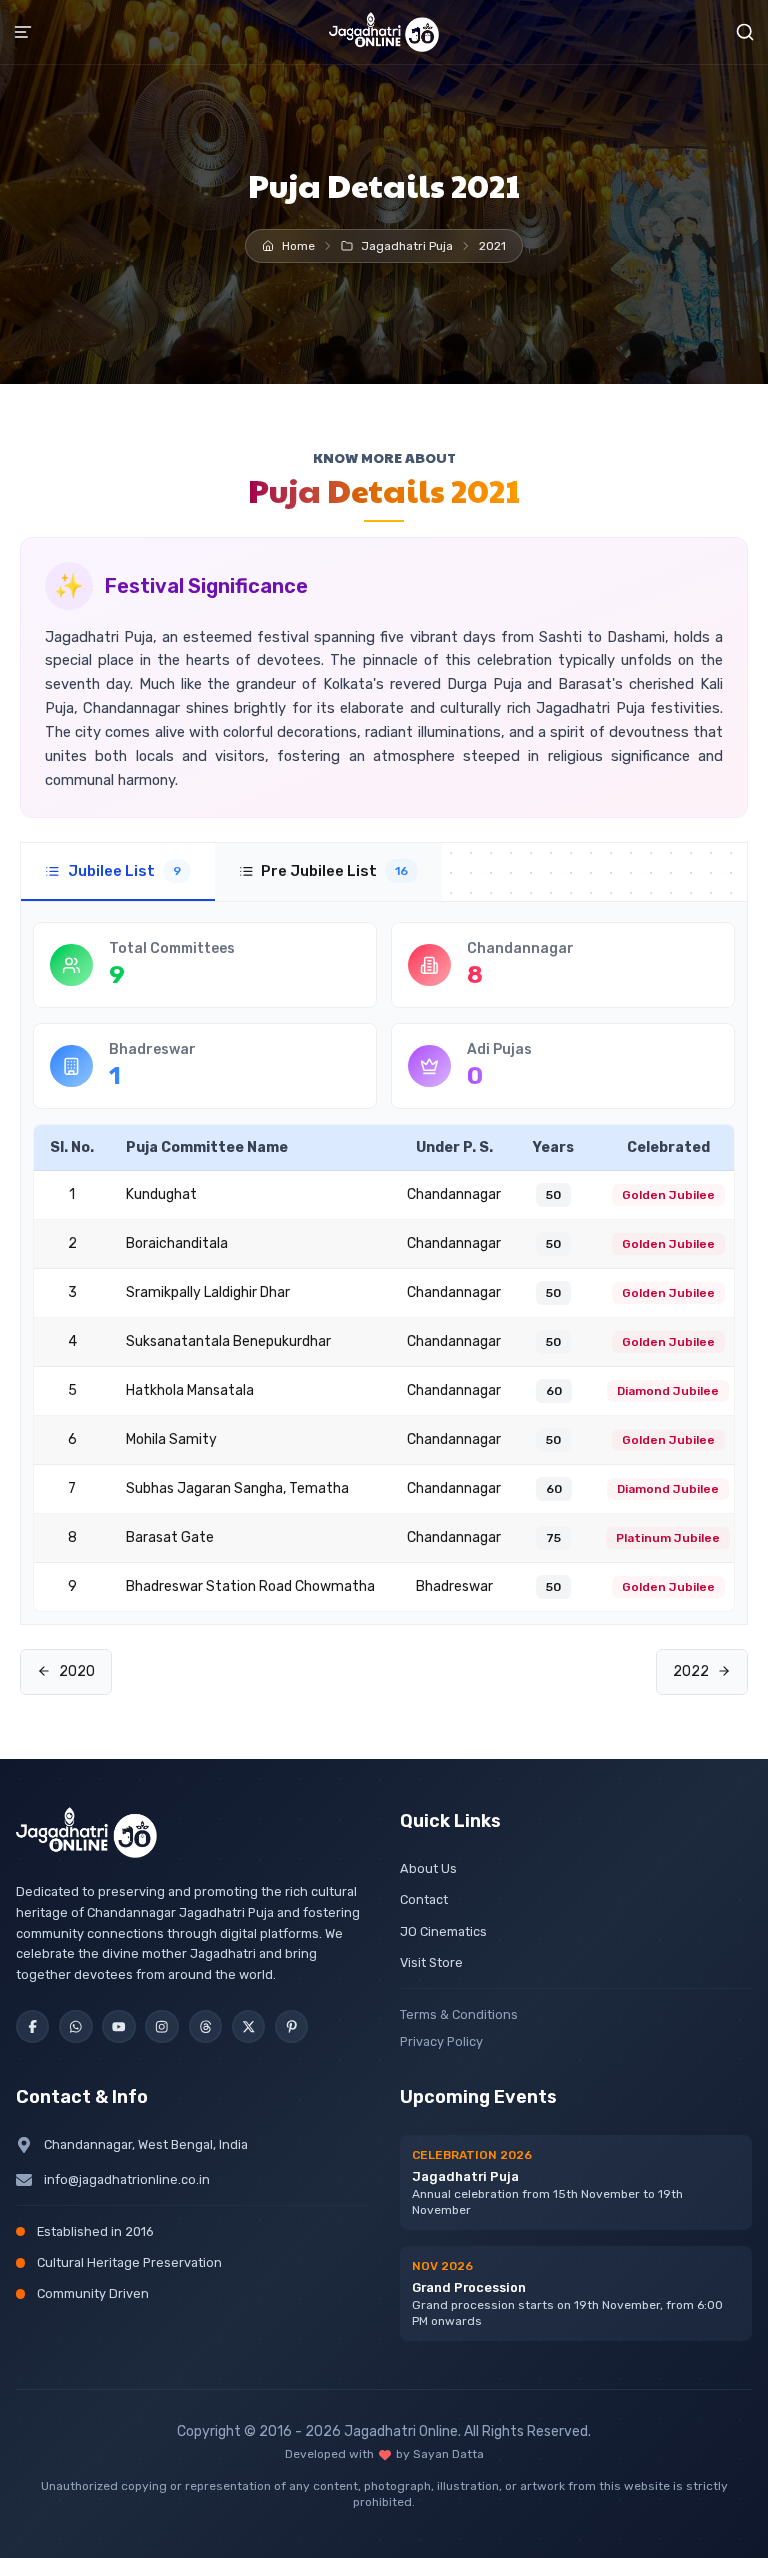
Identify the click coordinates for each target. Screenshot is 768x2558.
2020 (77, 1671)
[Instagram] (161, 2026)
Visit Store (431, 1962)
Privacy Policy (441, 2041)
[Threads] (205, 2026)
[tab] (118, 872)
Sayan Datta (448, 2454)
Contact (424, 1899)
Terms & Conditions (459, 2014)
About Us (428, 1868)
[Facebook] (32, 2026)
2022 (691, 1671)
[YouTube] (118, 2026)
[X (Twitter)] (248, 2026)
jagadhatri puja (407, 246)
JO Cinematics (443, 1931)
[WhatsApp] (75, 2026)
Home (298, 246)
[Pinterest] (291, 2026)
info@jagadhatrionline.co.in (127, 2179)
